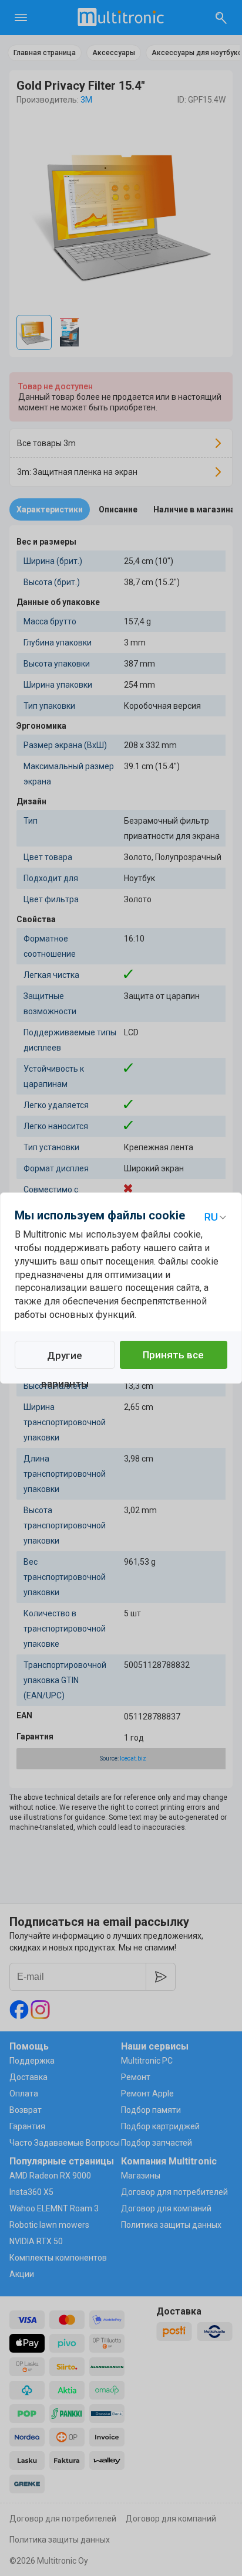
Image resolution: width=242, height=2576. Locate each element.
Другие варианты (65, 1359)
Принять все (173, 1355)
